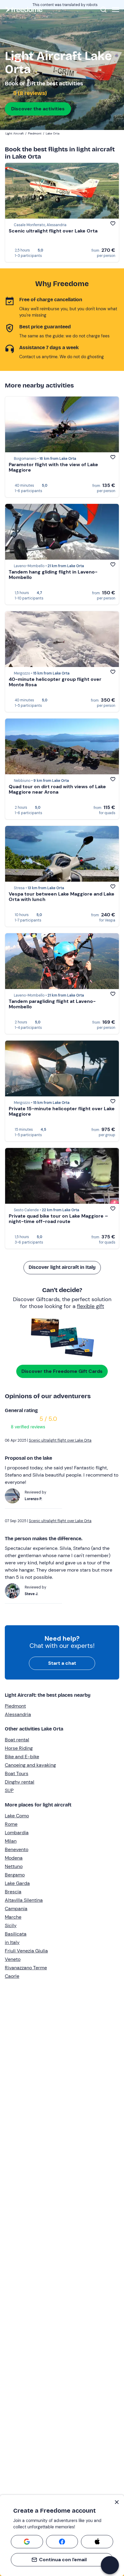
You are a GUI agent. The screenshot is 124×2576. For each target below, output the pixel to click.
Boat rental (17, 1740)
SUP (9, 1790)
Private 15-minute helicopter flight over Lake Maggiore (62, 1111)
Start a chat (62, 1663)
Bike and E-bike (22, 1757)
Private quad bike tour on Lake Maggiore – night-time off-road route (58, 1219)
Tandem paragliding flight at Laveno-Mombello (52, 1004)
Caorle (12, 1976)
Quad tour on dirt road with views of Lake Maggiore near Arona (57, 789)
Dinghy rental (20, 1782)
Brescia (13, 1892)
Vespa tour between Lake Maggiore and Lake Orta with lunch (62, 897)
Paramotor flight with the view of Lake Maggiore (53, 467)
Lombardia (17, 1833)
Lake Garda (17, 1883)
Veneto (13, 1959)
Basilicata (16, 1934)
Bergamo (15, 1875)
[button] (110, 2565)
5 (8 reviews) (29, 93)
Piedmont (15, 1706)
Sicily (11, 1925)
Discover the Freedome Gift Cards (62, 1371)
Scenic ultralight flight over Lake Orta (53, 231)
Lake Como (17, 1816)
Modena (14, 1858)
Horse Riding (19, 1748)
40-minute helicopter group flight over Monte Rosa (55, 682)
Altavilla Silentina (24, 1900)
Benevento (17, 1849)
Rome (11, 1824)
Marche (13, 1917)
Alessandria (18, 1714)
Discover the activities (38, 109)
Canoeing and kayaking (30, 1765)
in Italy (12, 1942)
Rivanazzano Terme (26, 1968)
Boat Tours (17, 1773)
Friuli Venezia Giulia (26, 1951)
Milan (11, 1841)
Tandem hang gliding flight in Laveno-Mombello (53, 575)
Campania (16, 1909)
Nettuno (14, 1866)
